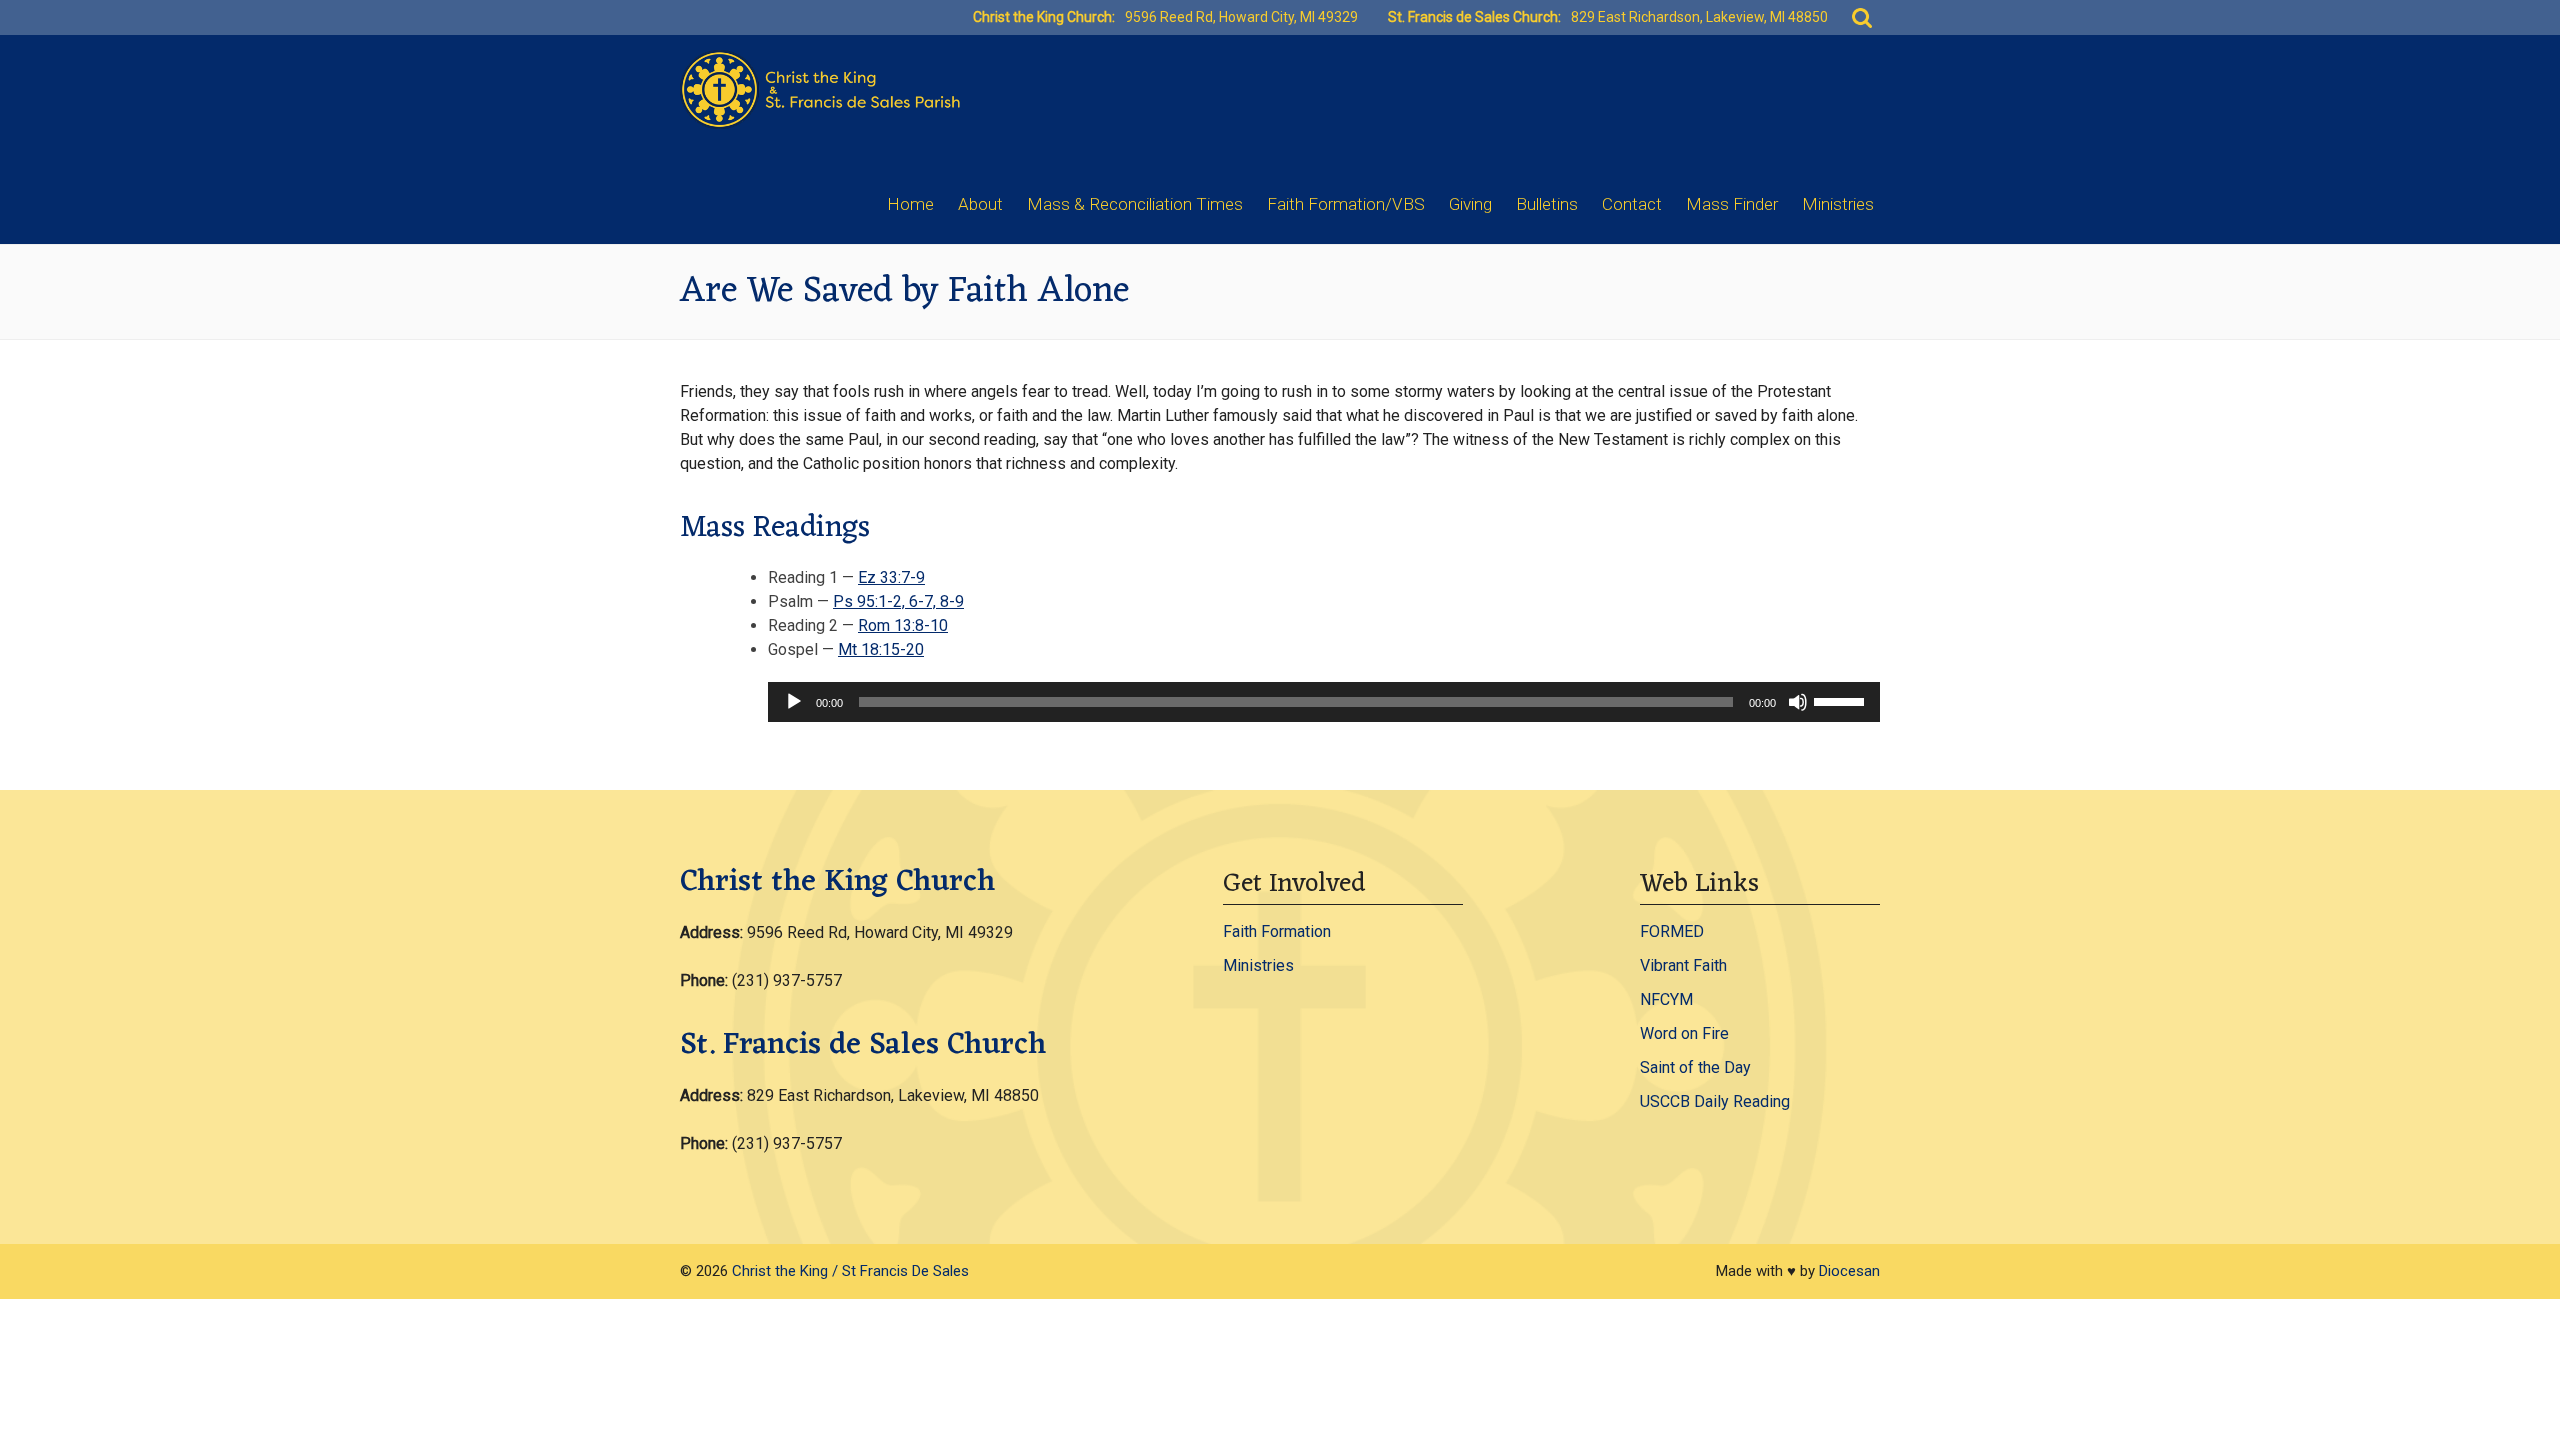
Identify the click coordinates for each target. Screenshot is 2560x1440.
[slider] (1842, 700)
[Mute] (1798, 702)
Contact (1632, 204)
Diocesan (1849, 1271)
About (980, 204)
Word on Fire (1684, 1033)
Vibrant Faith (1683, 965)
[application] (1324, 702)
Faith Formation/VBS (1346, 204)
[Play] (794, 702)
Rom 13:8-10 (903, 625)
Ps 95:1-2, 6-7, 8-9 (898, 601)
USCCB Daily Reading (1715, 1101)
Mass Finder (1732, 204)
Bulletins (1547, 204)
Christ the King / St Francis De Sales (850, 1271)
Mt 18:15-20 (881, 649)
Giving (1470, 204)
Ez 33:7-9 (891, 577)
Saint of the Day (1695, 1067)
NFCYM (1666, 999)
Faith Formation (1277, 931)
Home (910, 204)
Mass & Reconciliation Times (1135, 204)
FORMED (1672, 931)
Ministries (1838, 204)
